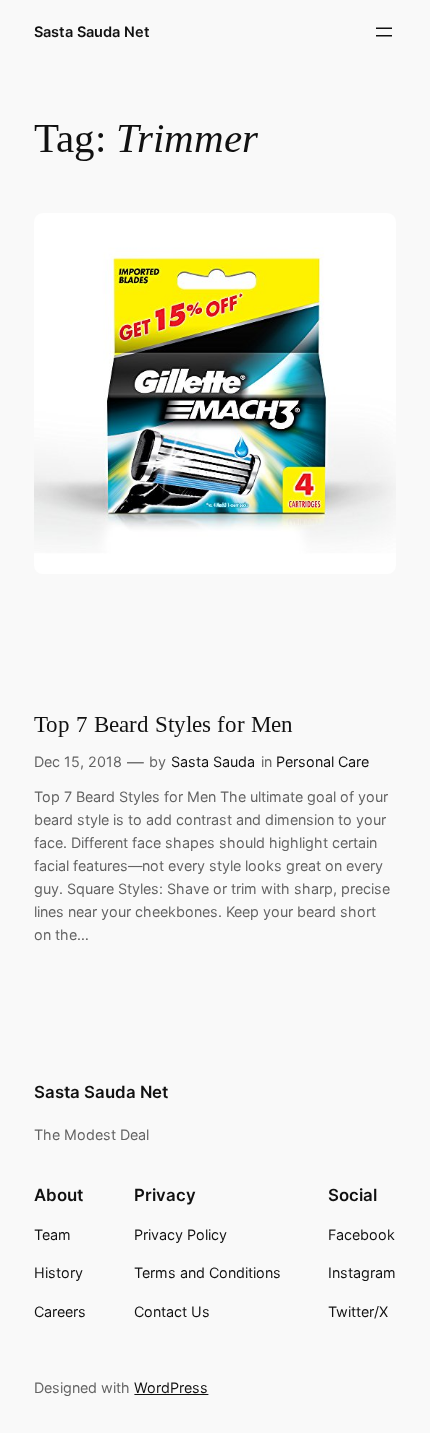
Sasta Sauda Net (92, 32)
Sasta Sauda (213, 761)
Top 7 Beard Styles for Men (163, 724)
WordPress (171, 1387)
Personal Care (322, 761)
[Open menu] (384, 32)
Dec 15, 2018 (78, 761)
